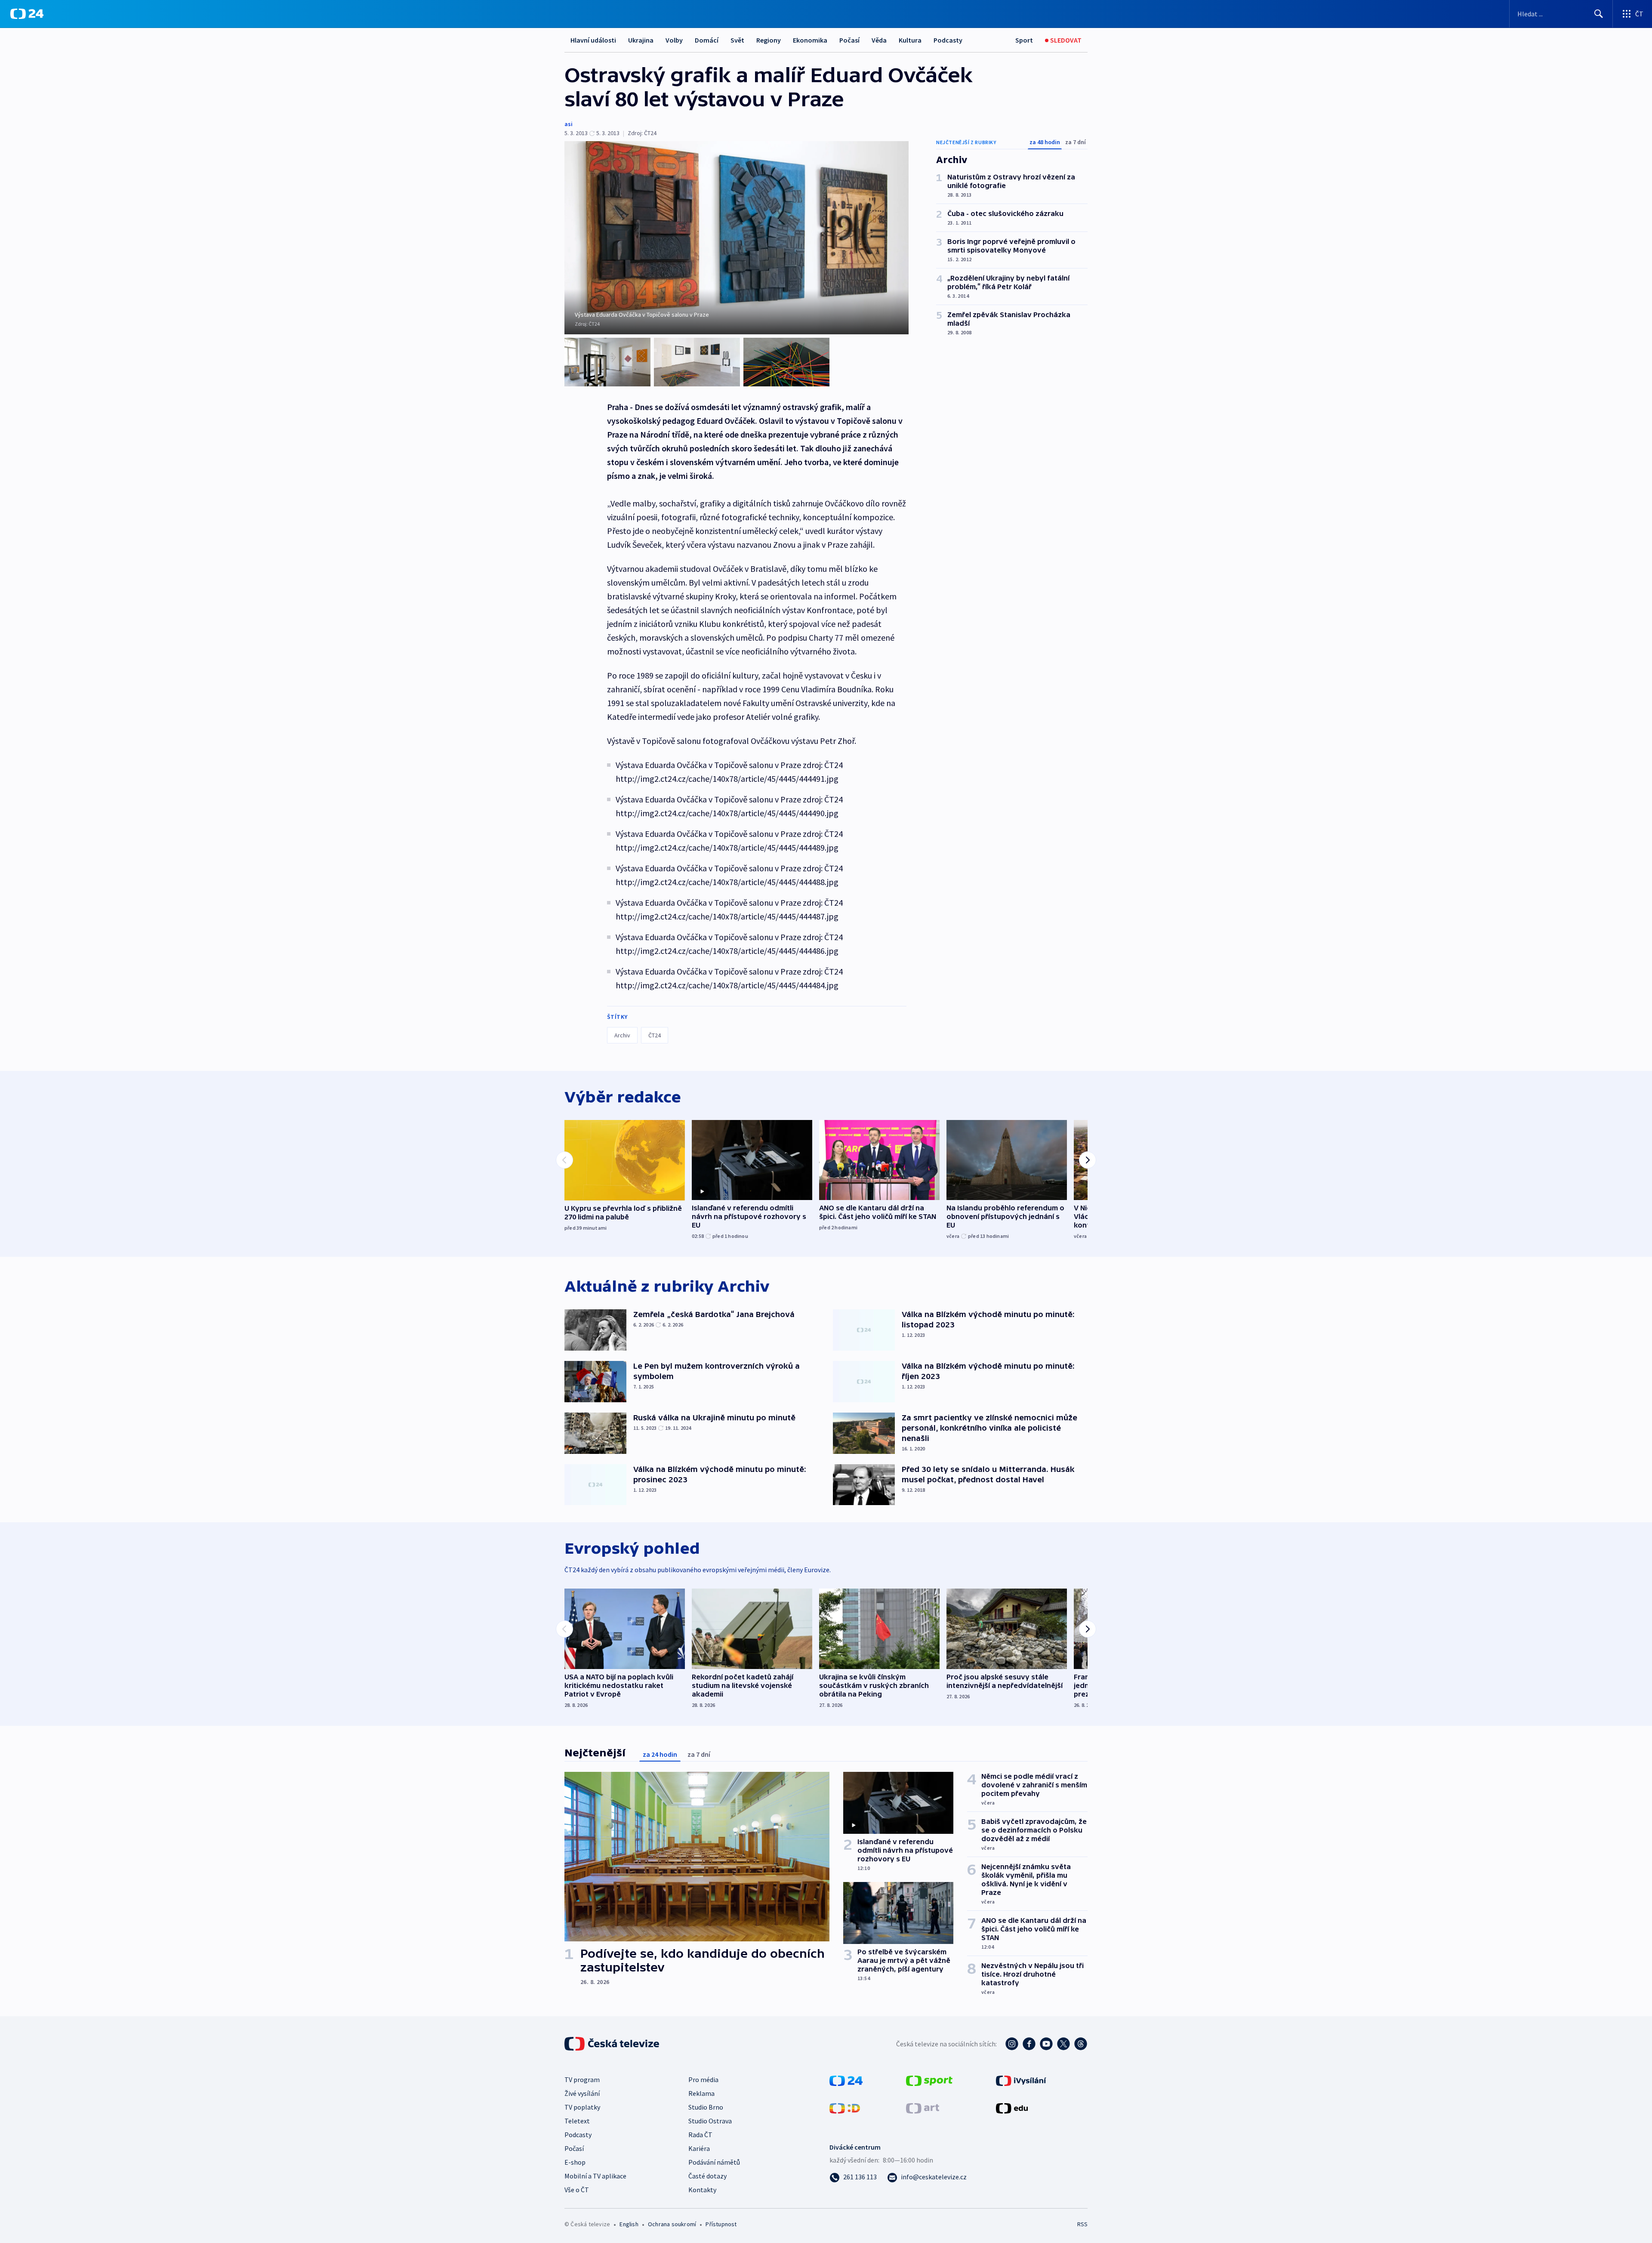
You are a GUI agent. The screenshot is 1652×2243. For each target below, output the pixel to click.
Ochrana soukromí (672, 2224)
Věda (879, 40)
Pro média (703, 2079)
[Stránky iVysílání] (1021, 2080)
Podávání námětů (714, 2162)
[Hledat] (1599, 14)
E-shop (575, 2162)
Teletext (577, 2121)
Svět (737, 40)
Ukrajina (641, 40)
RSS (1082, 2224)
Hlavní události (593, 40)
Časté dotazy (707, 2176)
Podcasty (948, 40)
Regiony (769, 40)
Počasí (849, 40)
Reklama (701, 2093)
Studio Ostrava (710, 2121)
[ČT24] (27, 14)
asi (569, 124)
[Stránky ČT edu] (1012, 2107)
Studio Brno (706, 2107)
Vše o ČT (577, 2190)
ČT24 (655, 1035)
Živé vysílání (582, 2093)
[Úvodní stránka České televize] (613, 2044)
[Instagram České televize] (1012, 2044)
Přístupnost (721, 2224)
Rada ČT (700, 2135)
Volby (674, 40)
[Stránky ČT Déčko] (845, 2107)
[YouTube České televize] (1046, 2044)
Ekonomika (810, 40)
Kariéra (699, 2148)
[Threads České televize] (1081, 2044)
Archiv (622, 1035)
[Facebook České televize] (1029, 2044)
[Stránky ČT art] (923, 2107)
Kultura (910, 40)
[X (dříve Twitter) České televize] (1063, 2044)
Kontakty (702, 2190)
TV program (582, 2079)
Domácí (707, 40)
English (629, 2224)
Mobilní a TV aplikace (595, 2176)
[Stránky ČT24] (846, 2080)
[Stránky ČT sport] (929, 2080)
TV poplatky (582, 2107)
